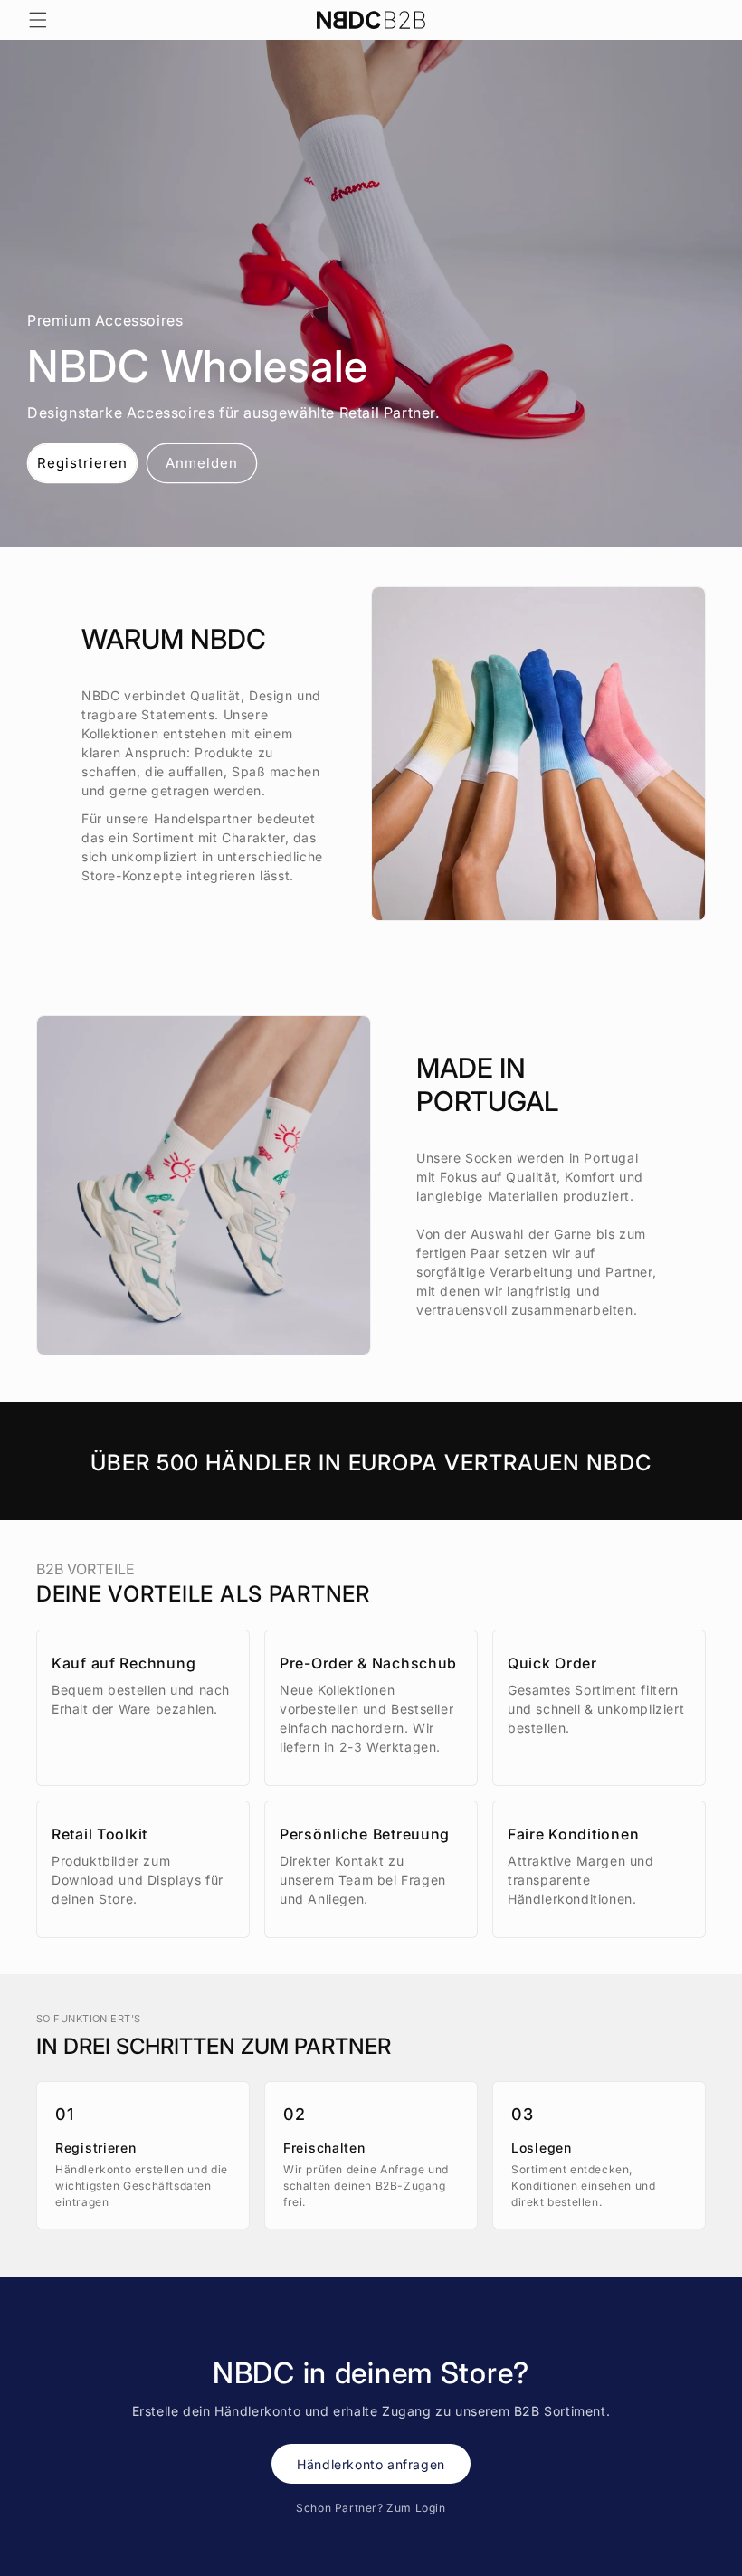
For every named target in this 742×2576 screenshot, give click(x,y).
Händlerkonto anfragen (371, 2464)
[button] (38, 20)
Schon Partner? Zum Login (371, 2508)
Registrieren (82, 463)
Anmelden (202, 463)
